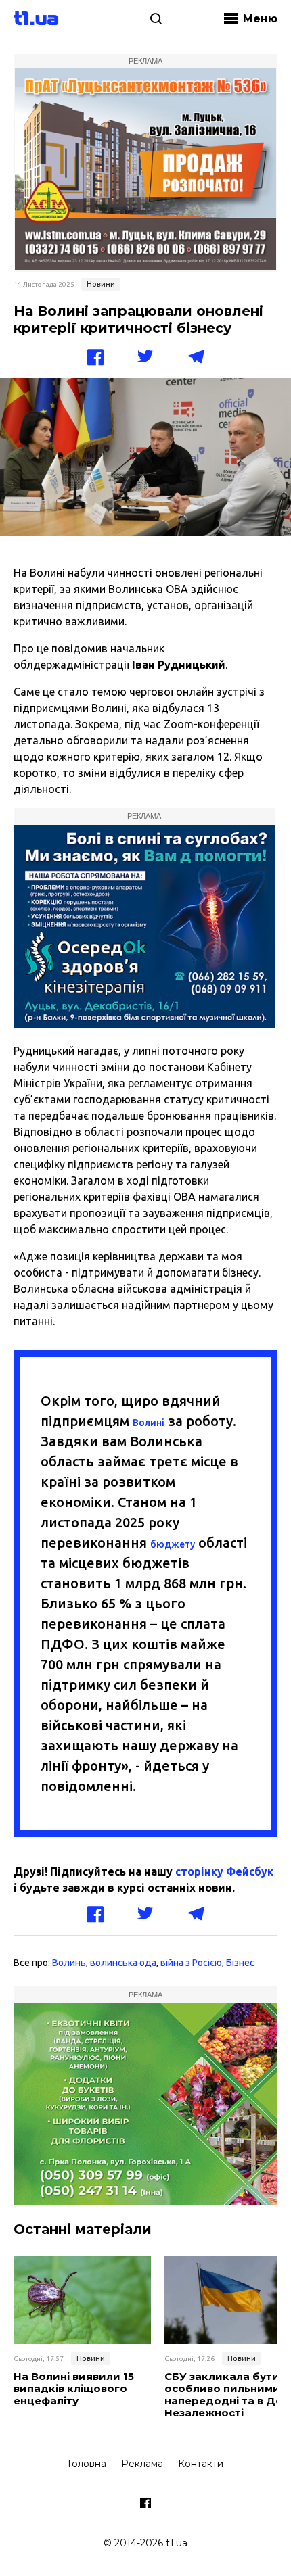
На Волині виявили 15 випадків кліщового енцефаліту (74, 2389)
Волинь (69, 1963)
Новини (101, 284)
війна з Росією (191, 1963)
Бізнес (240, 1963)
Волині (149, 1423)
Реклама (142, 2464)
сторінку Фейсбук (224, 1871)
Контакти (201, 2464)
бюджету (173, 1544)
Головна (87, 2464)
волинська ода (123, 1963)
